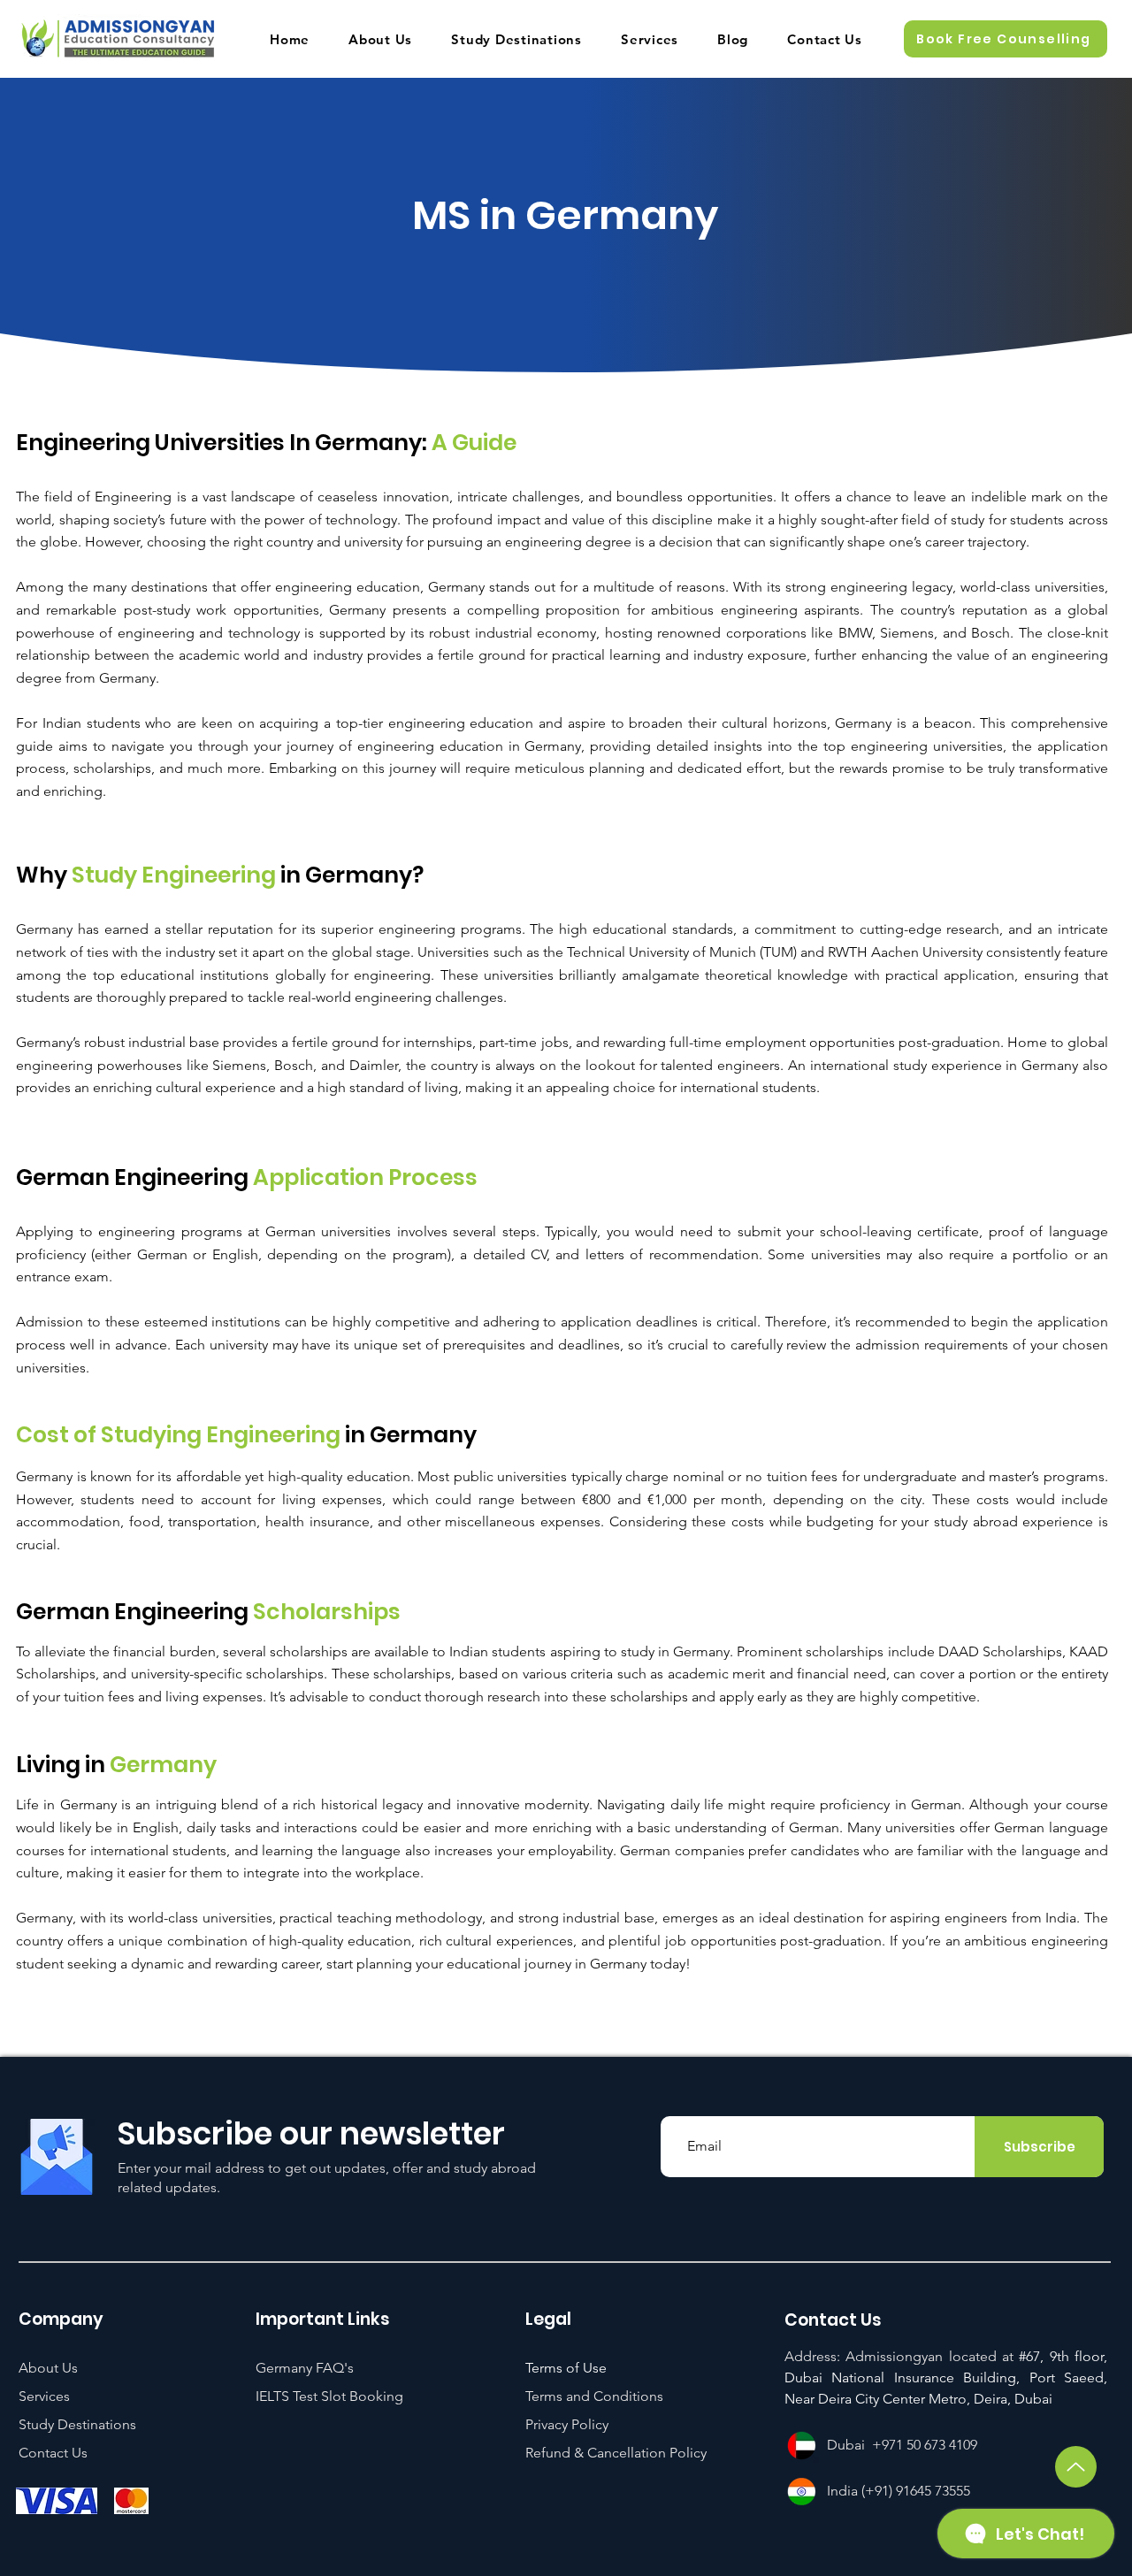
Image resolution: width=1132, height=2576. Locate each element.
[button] (1006, 39)
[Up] (1076, 2467)
